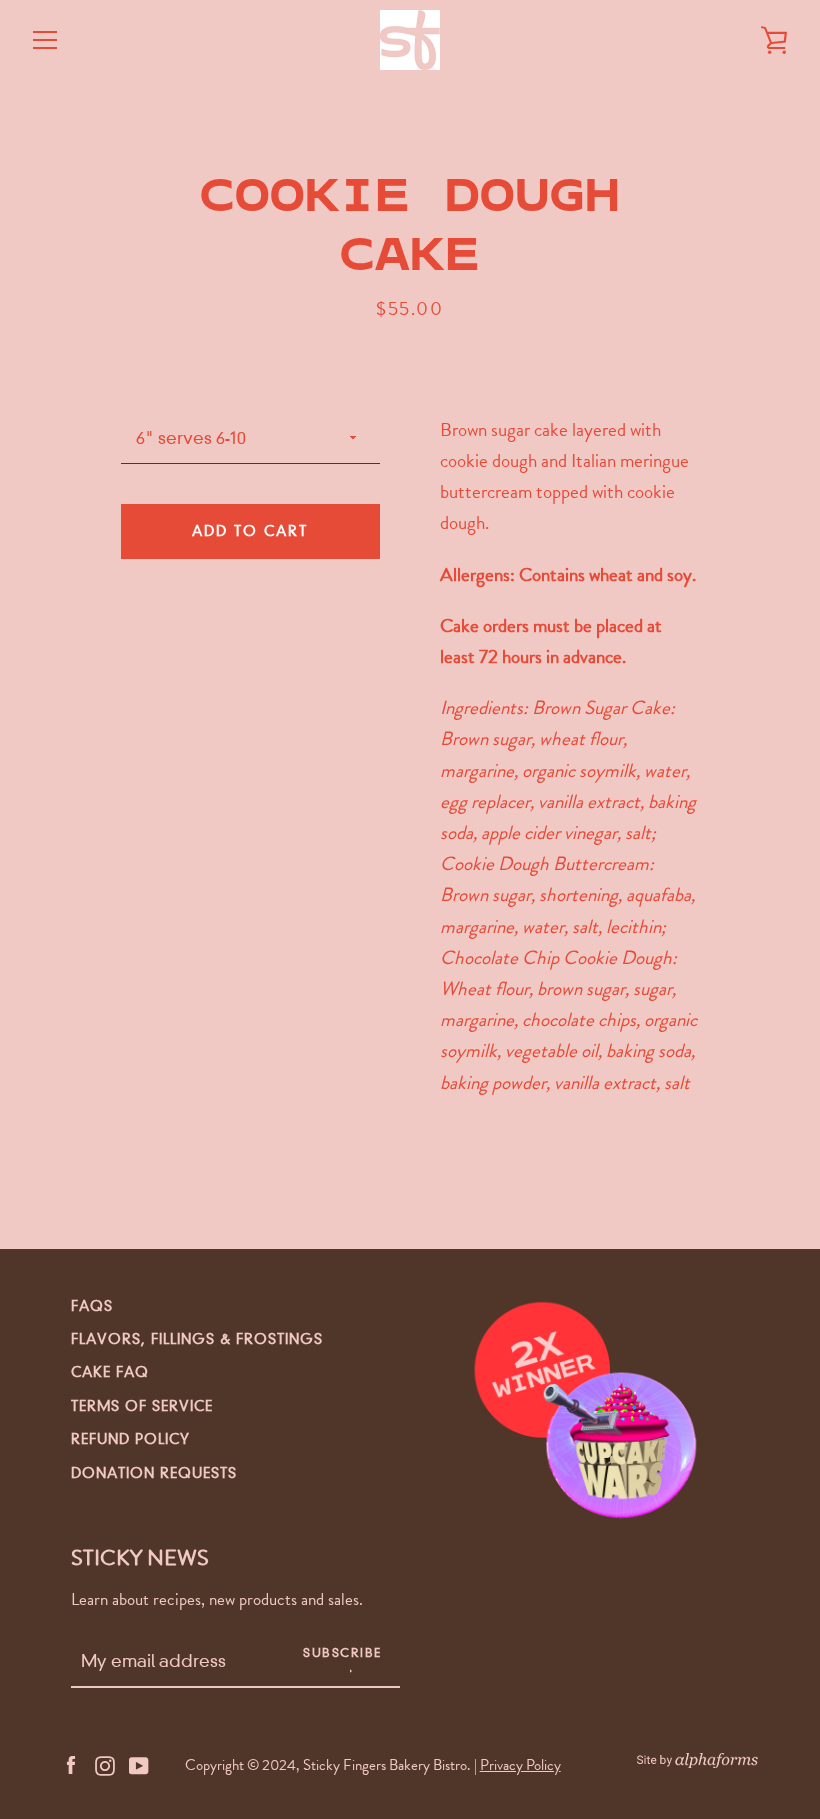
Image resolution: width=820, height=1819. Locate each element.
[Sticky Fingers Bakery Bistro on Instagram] (105, 1763)
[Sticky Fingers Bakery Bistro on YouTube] (139, 1763)
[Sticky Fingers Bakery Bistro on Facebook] (71, 1763)
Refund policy (130, 1439)
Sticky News (140, 1557)
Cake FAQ (110, 1372)
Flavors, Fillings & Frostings (197, 1339)
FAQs (92, 1306)
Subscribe (342, 1652)
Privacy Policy (520, 1765)
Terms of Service (142, 1406)
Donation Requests (154, 1473)
